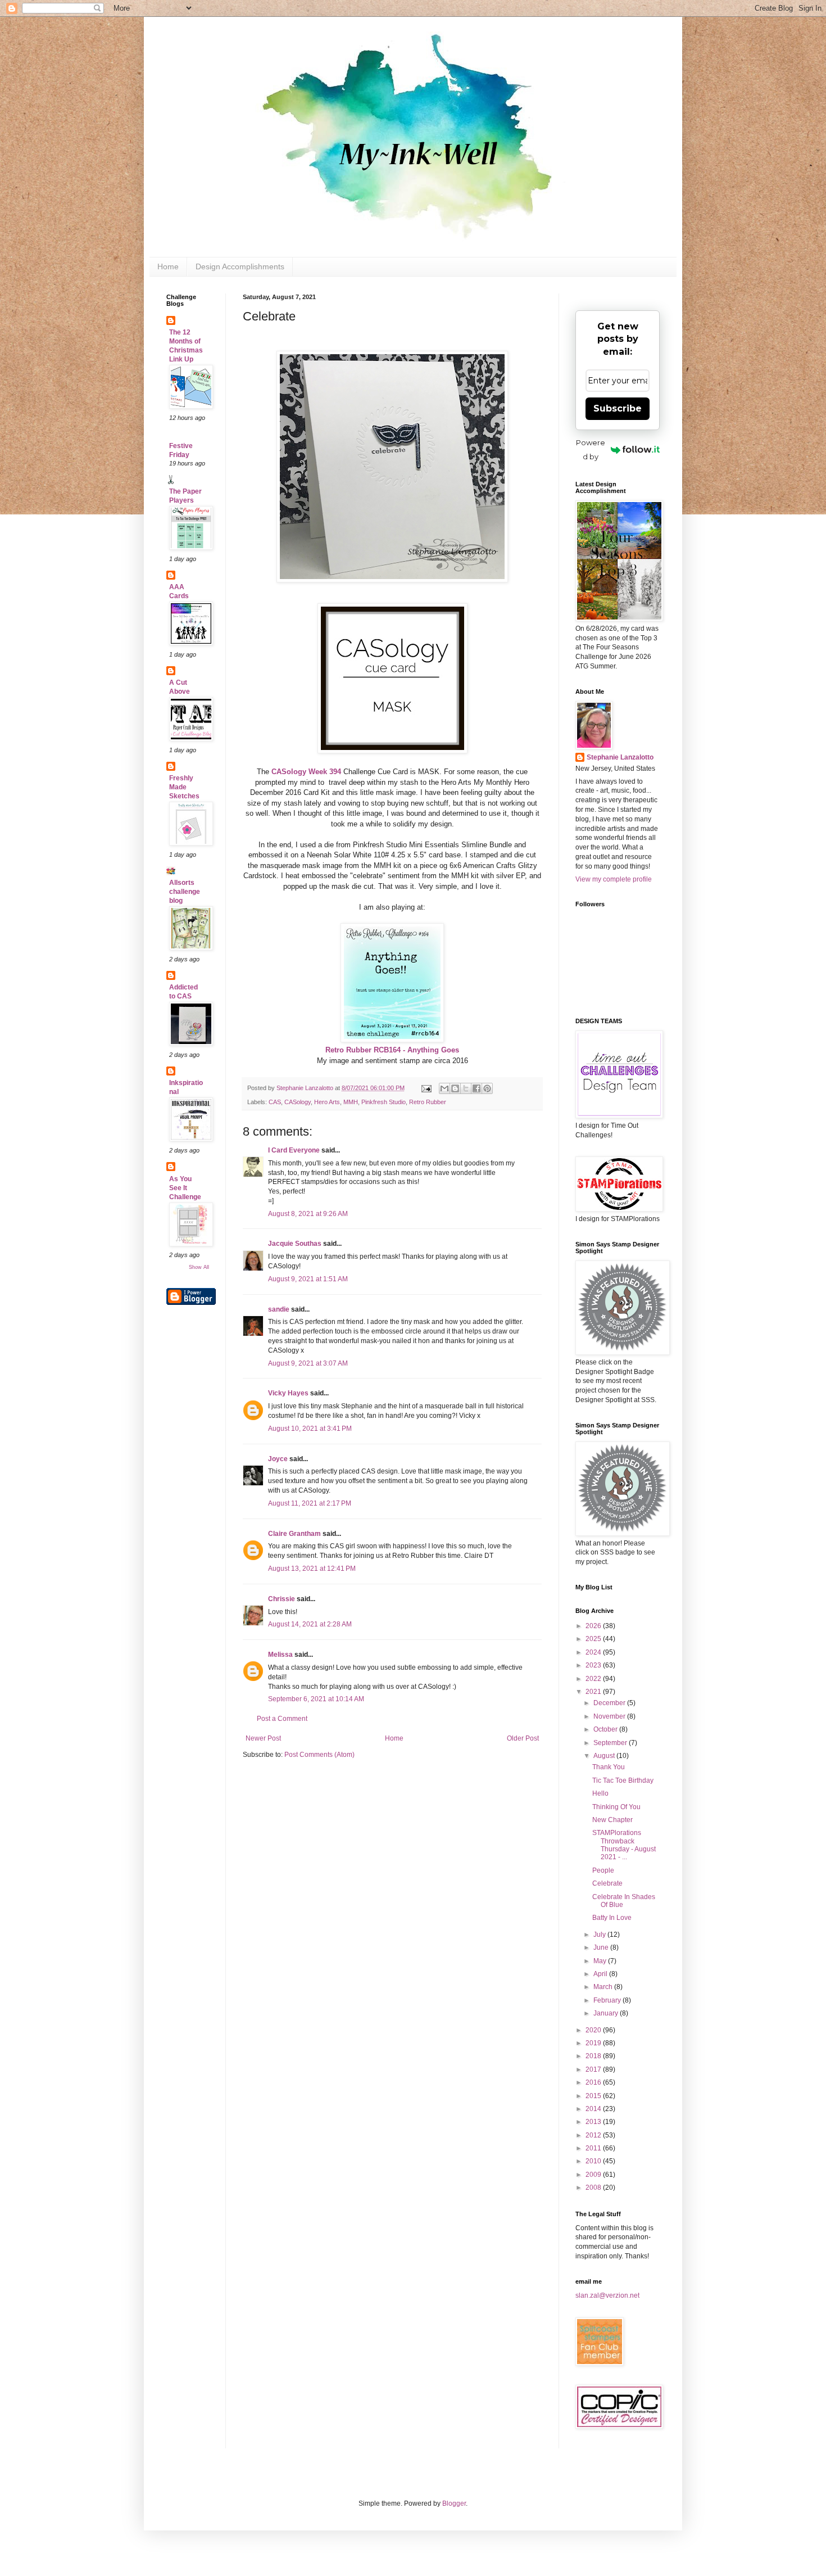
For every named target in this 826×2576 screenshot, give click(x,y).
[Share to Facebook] (476, 1088)
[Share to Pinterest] (487, 1088)
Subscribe (618, 408)
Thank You (609, 1767)
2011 (594, 2148)
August (605, 1756)
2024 (594, 1652)
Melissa (280, 1655)
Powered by (591, 449)
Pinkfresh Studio (383, 1102)
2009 (594, 2175)
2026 (594, 1626)
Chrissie (282, 1599)
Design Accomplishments (240, 266)
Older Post (523, 1738)
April (601, 1974)
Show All (199, 1267)
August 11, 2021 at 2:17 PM (310, 1503)
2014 (594, 2109)
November (610, 1716)
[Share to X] (466, 1088)
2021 (594, 1692)
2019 (594, 2043)
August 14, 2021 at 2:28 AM (310, 1624)
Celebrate (607, 1883)
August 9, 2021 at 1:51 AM (308, 1279)
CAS (275, 1102)
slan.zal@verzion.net (607, 2295)
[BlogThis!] (455, 1088)
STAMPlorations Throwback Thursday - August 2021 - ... (624, 1845)
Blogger (454, 2503)
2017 (594, 2069)
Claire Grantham (294, 1534)
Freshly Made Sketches (184, 787)
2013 (594, 2122)
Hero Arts (327, 1102)
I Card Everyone (294, 1150)
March (604, 1987)
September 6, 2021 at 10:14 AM (316, 1699)
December (610, 1703)
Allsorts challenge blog (185, 892)
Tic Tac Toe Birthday (623, 1780)
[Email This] (444, 1088)
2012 (594, 2135)
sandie (279, 1309)
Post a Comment (282, 1719)
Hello (600, 1793)
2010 (594, 2161)
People (603, 1870)
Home (168, 266)
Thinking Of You (616, 1807)
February (608, 2000)
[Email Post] (426, 1088)
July (600, 1935)
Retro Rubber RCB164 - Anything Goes (392, 1050)
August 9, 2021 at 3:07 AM (308, 1363)
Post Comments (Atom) (319, 1755)
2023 (594, 1665)
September (611, 1743)
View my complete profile (614, 879)
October (606, 1729)
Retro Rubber (428, 1102)
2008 (594, 2188)
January (607, 2013)
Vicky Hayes (288, 1393)
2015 (594, 2096)
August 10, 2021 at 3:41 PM (310, 1429)
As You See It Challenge (185, 1188)
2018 (594, 2056)
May (601, 1961)
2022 (594, 1679)
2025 (594, 1639)
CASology (298, 1102)
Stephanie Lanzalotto (620, 757)
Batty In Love (612, 1918)
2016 (594, 2082)
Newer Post (263, 1738)
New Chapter (612, 1820)
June (602, 1947)
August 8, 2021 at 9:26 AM (308, 1214)
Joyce (278, 1459)
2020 (594, 2030)
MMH (351, 1102)
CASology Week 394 (305, 772)
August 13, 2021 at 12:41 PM (312, 1569)
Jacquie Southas (295, 1244)
